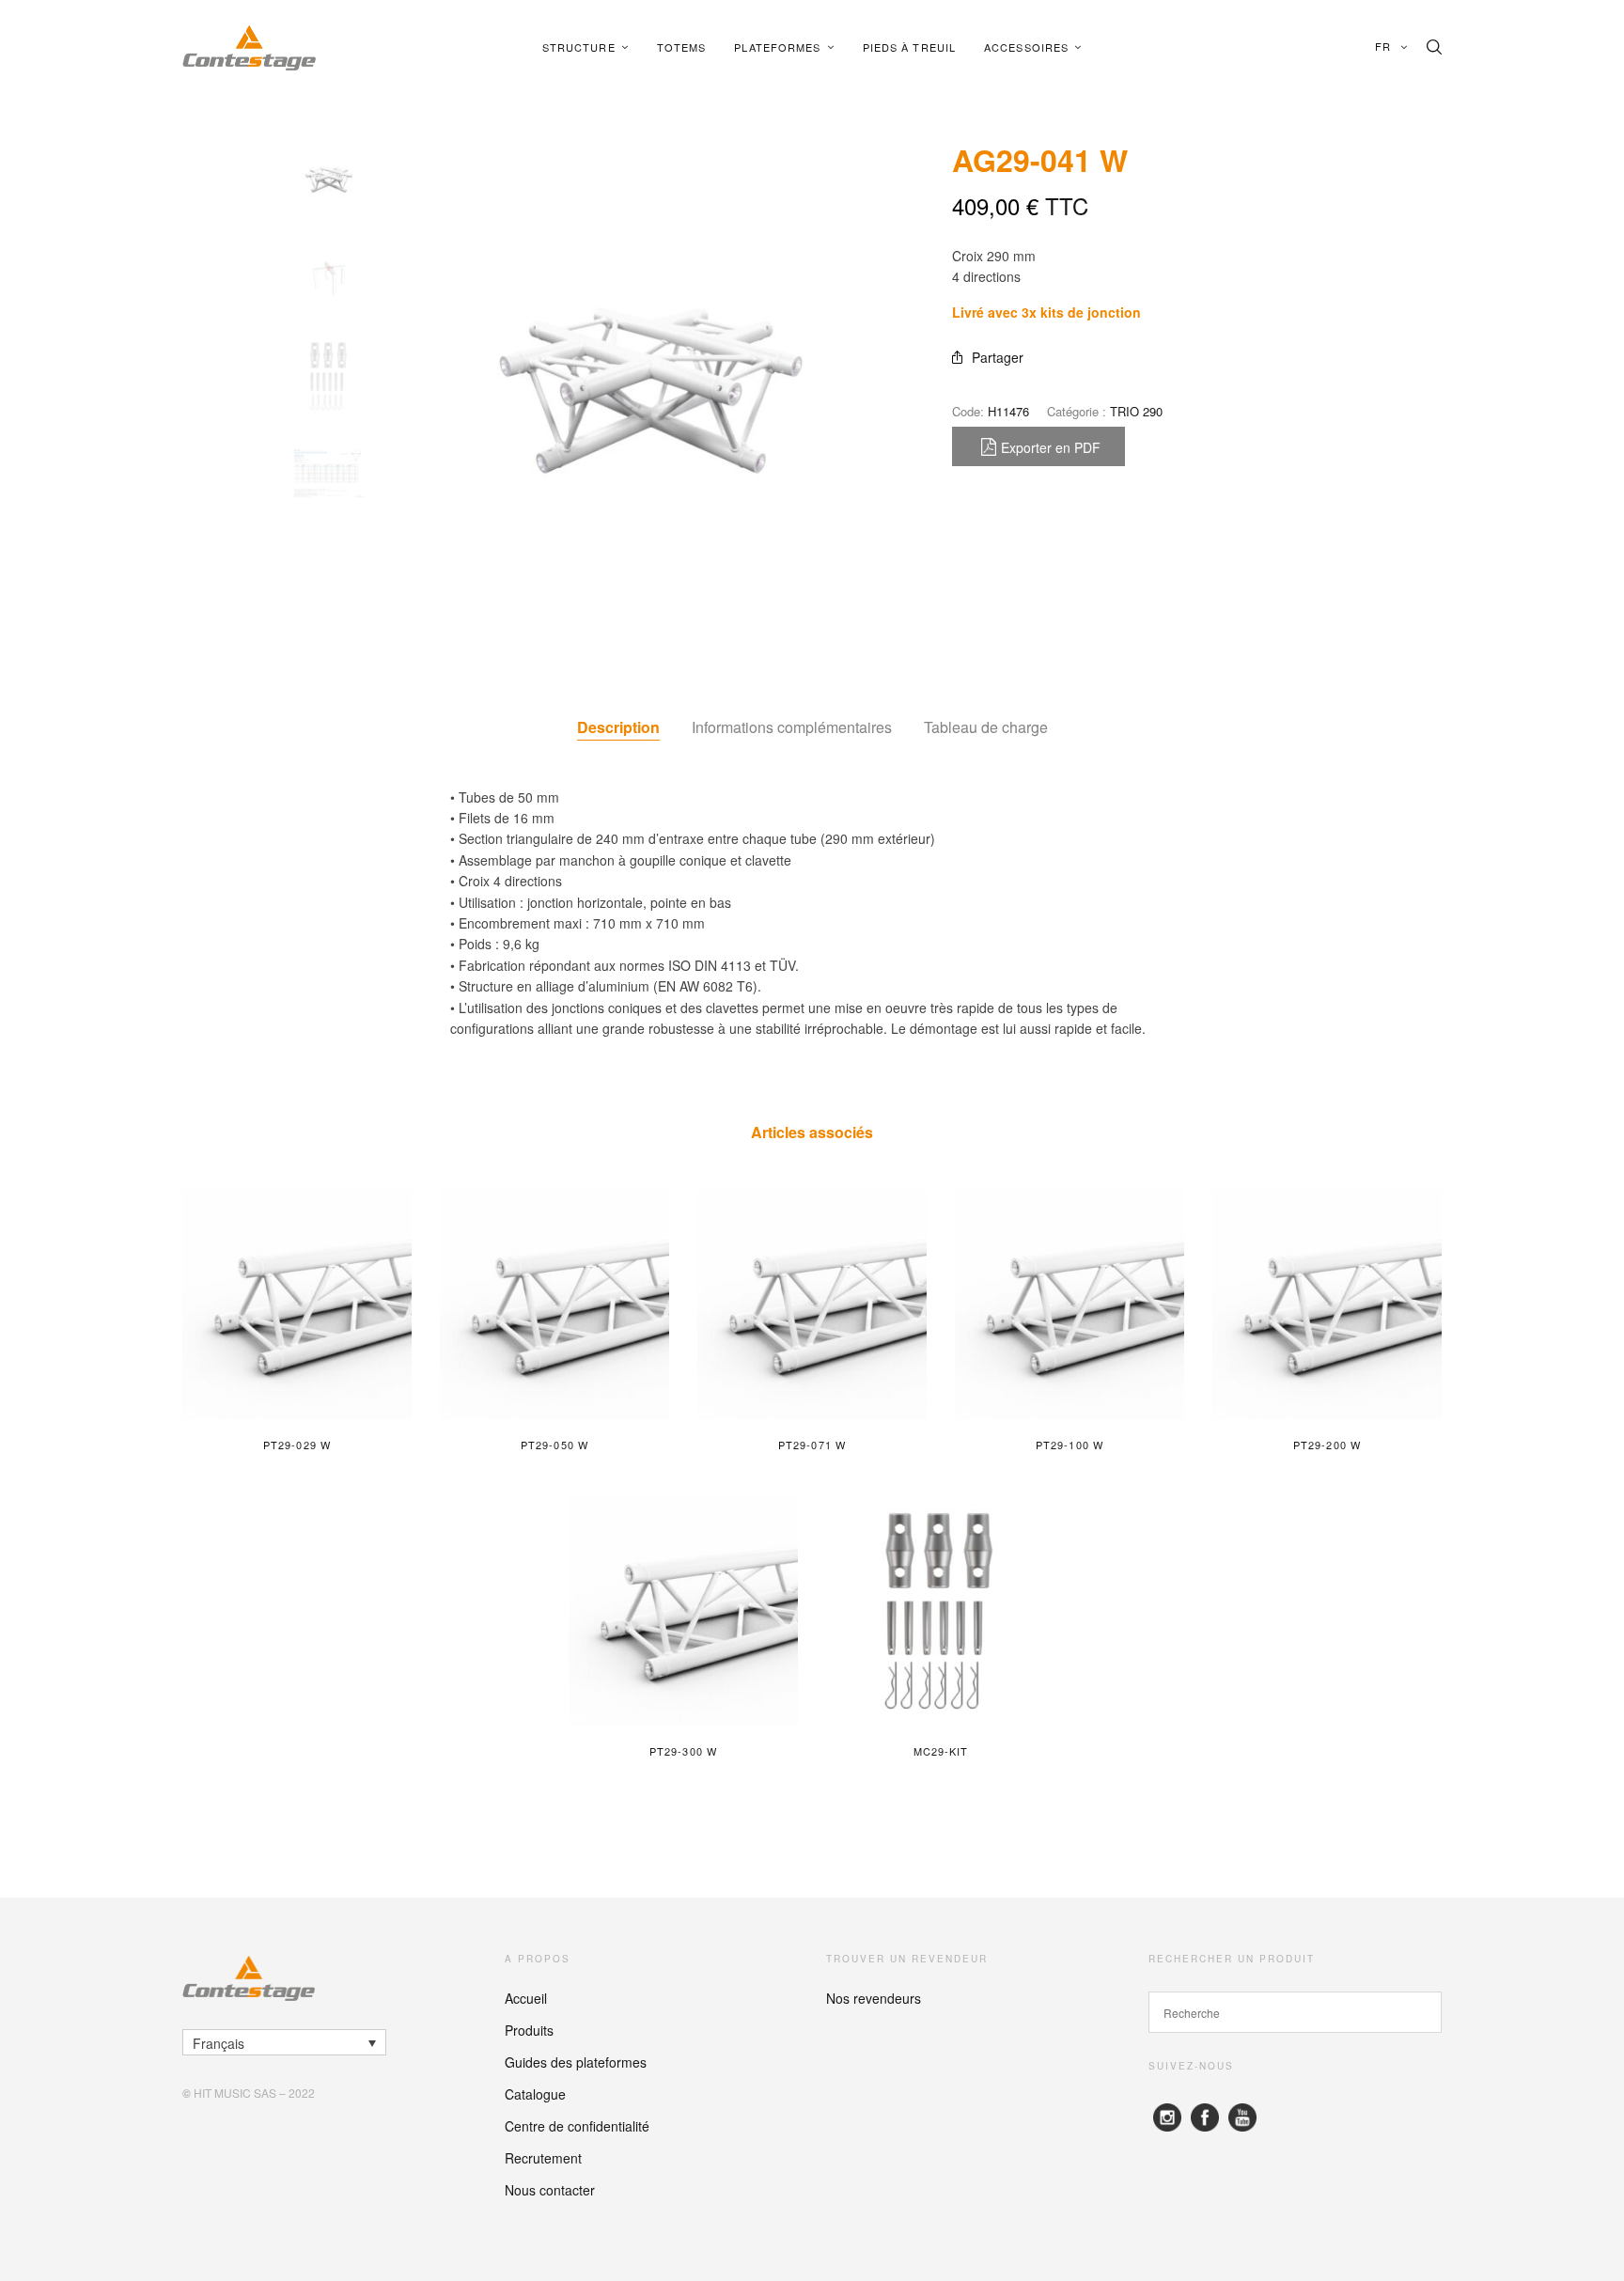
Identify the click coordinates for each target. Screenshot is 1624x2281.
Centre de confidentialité (577, 2126)
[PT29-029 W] (297, 1305)
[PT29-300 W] (683, 1611)
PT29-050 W (554, 1445)
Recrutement (543, 2158)
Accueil (526, 1998)
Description (618, 727)
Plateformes (777, 47)
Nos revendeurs (874, 1998)
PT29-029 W (297, 1445)
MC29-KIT (941, 1751)
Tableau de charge (986, 727)
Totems (682, 47)
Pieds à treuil (909, 47)
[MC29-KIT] (941, 1611)
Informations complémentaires (792, 727)
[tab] (618, 727)
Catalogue (535, 2094)
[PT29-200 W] (1327, 1305)
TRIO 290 (1136, 411)
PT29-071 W (812, 1445)
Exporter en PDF (1051, 447)
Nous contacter (550, 2190)
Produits (529, 2030)
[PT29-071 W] (812, 1305)
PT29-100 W (1070, 1445)
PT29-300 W (683, 1751)
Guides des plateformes (576, 2062)
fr (1385, 46)
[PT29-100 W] (1070, 1305)
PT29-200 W (1327, 1445)
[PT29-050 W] (554, 1305)
